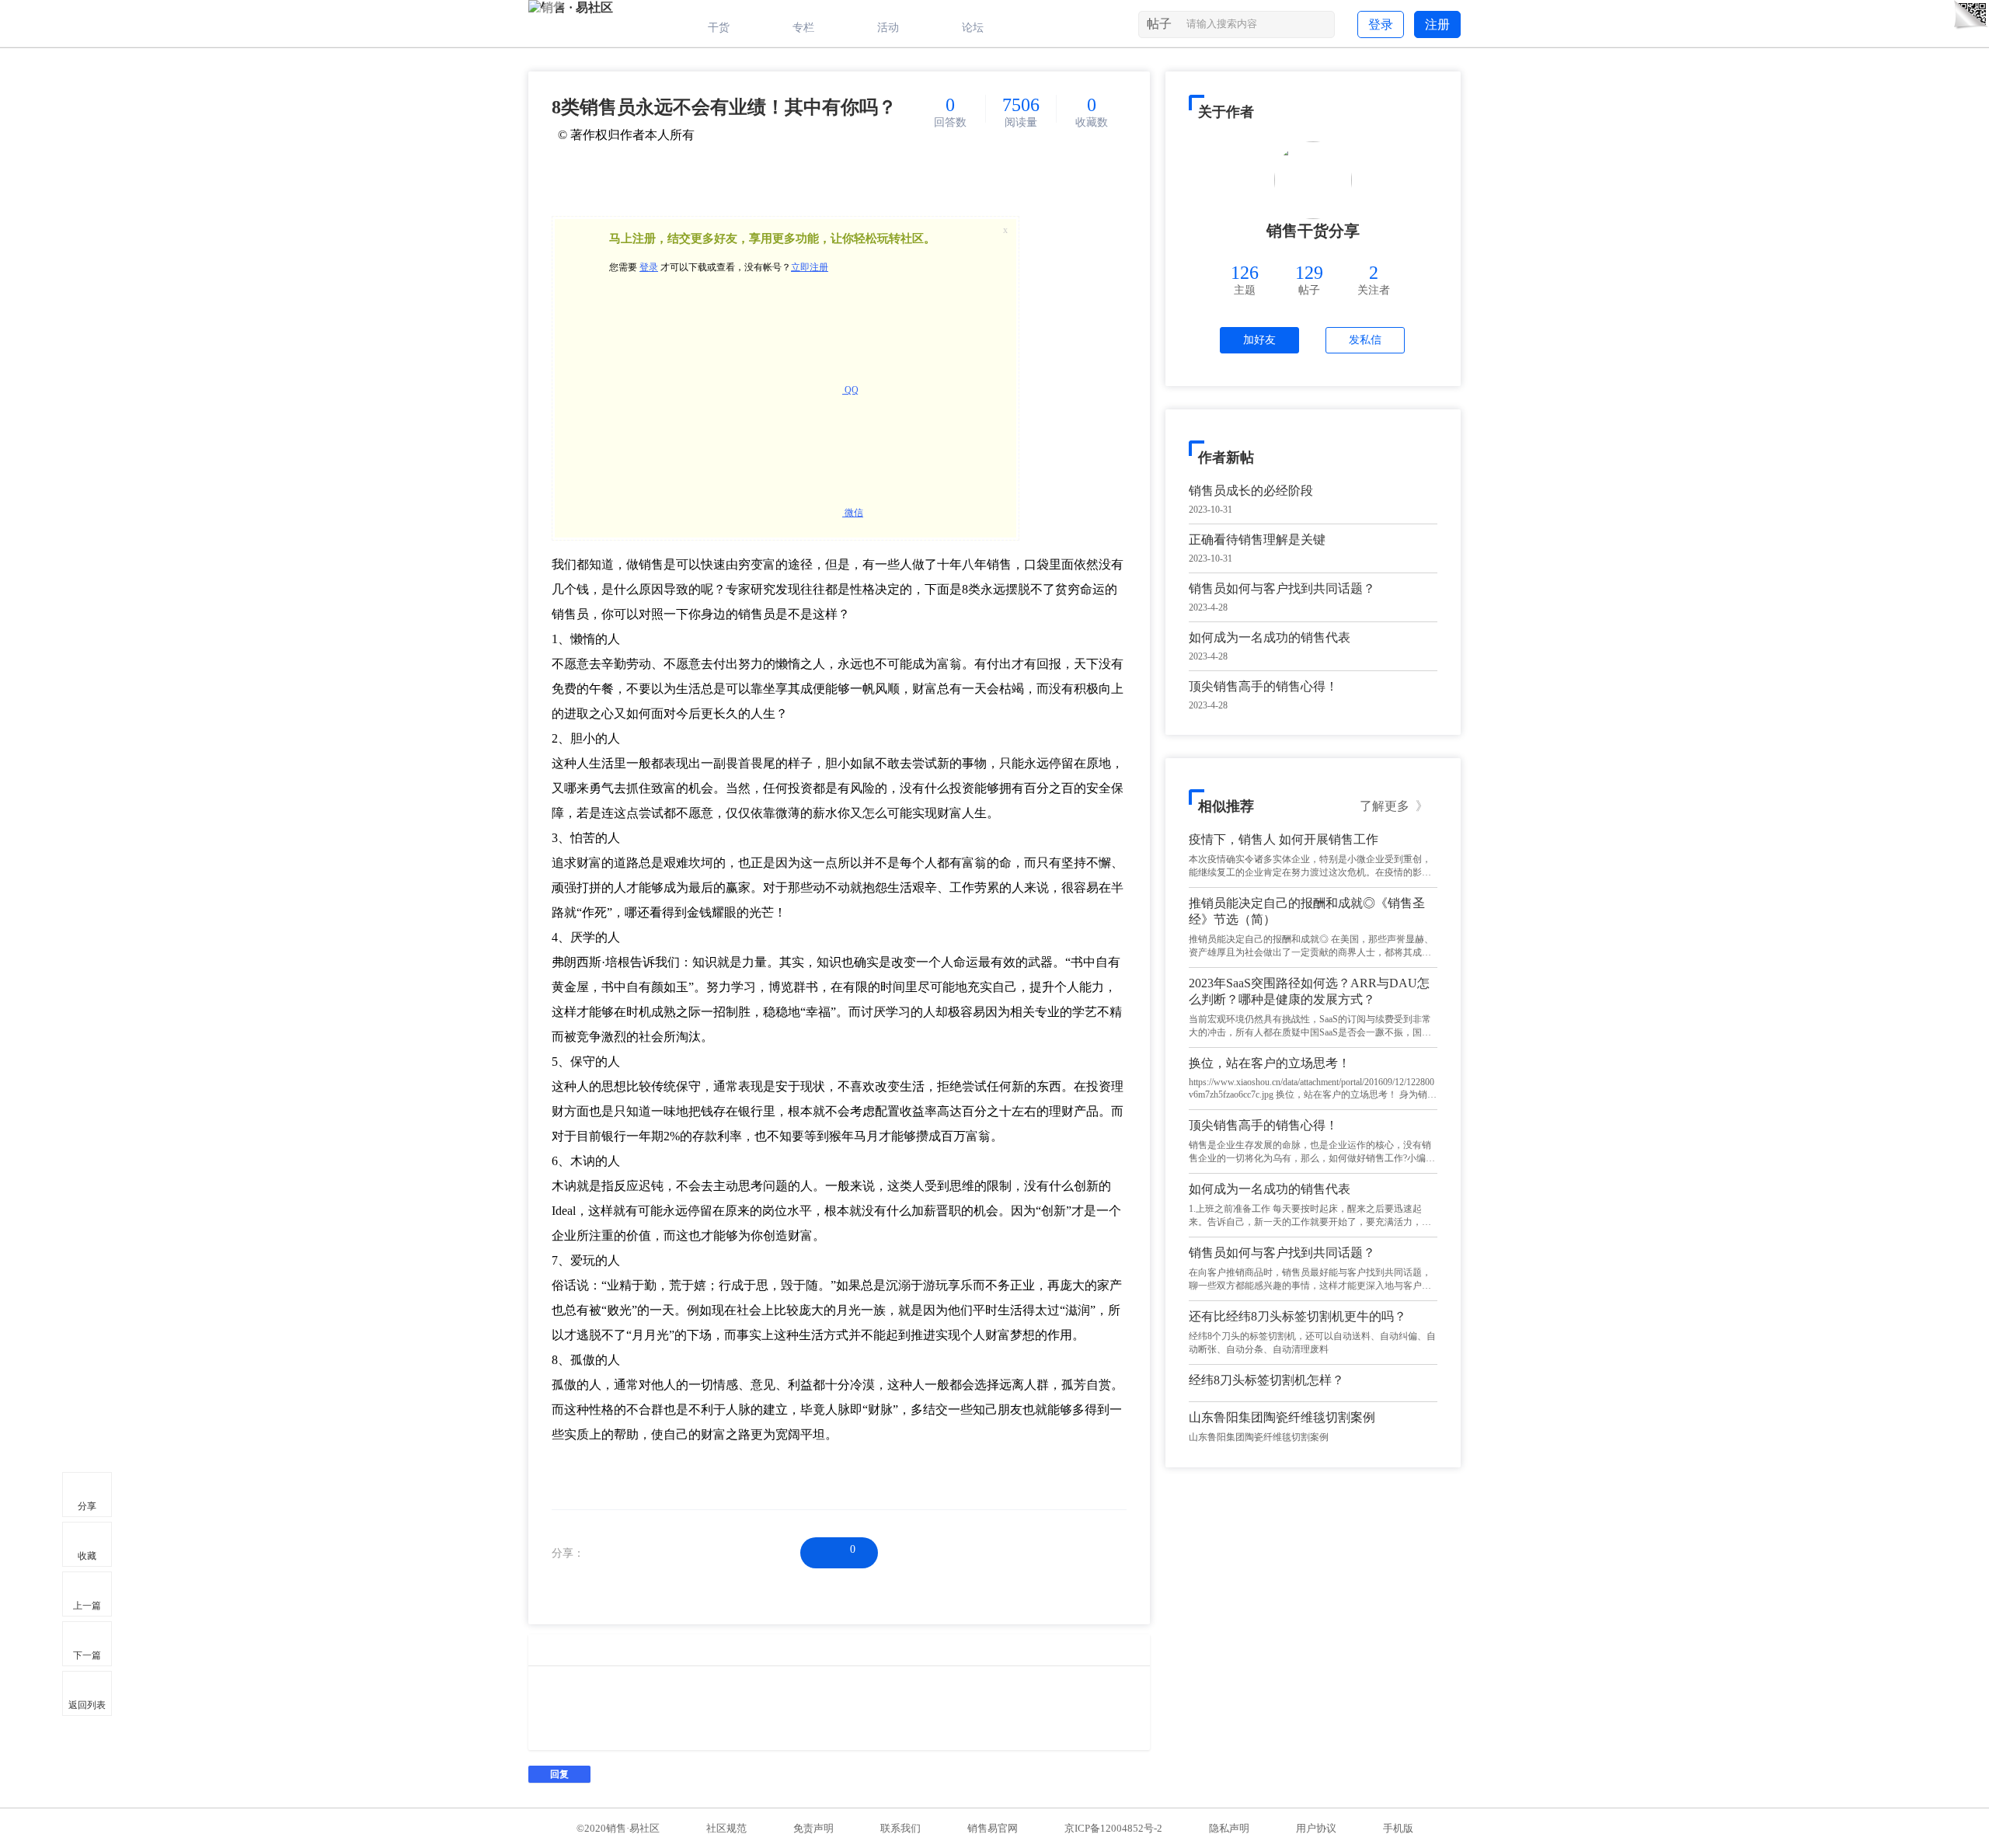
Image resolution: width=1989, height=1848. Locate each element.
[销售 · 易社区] (571, 7)
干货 (719, 28)
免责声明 (813, 1828)
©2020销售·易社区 (618, 1828)
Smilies (563, 1650)
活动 (888, 28)
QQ (850, 390)
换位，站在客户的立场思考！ (1270, 1063)
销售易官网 (993, 1828)
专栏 (803, 28)
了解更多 (1394, 806)
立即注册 (810, 267)
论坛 (973, 28)
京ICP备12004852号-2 (1113, 1828)
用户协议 (1316, 1828)
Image (540, 1650)
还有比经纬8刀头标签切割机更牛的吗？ (1298, 1316)
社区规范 (726, 1828)
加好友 (1259, 340)
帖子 (1159, 24)
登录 (1381, 24)
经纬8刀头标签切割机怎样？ (1266, 1380)
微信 (853, 513)
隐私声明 (1229, 1828)
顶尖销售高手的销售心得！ (1263, 686)
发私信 (1365, 340)
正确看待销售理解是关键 (1257, 539)
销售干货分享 (1313, 231)
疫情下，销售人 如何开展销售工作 (1284, 839)
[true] (1321, 27)
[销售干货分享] (1313, 180)
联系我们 (900, 1828)
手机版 (1398, 1828)
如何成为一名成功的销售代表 (1270, 637)
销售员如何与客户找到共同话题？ (1282, 588)
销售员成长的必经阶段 (1251, 491)
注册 (1437, 24)
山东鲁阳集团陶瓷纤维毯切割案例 (1282, 1417)
